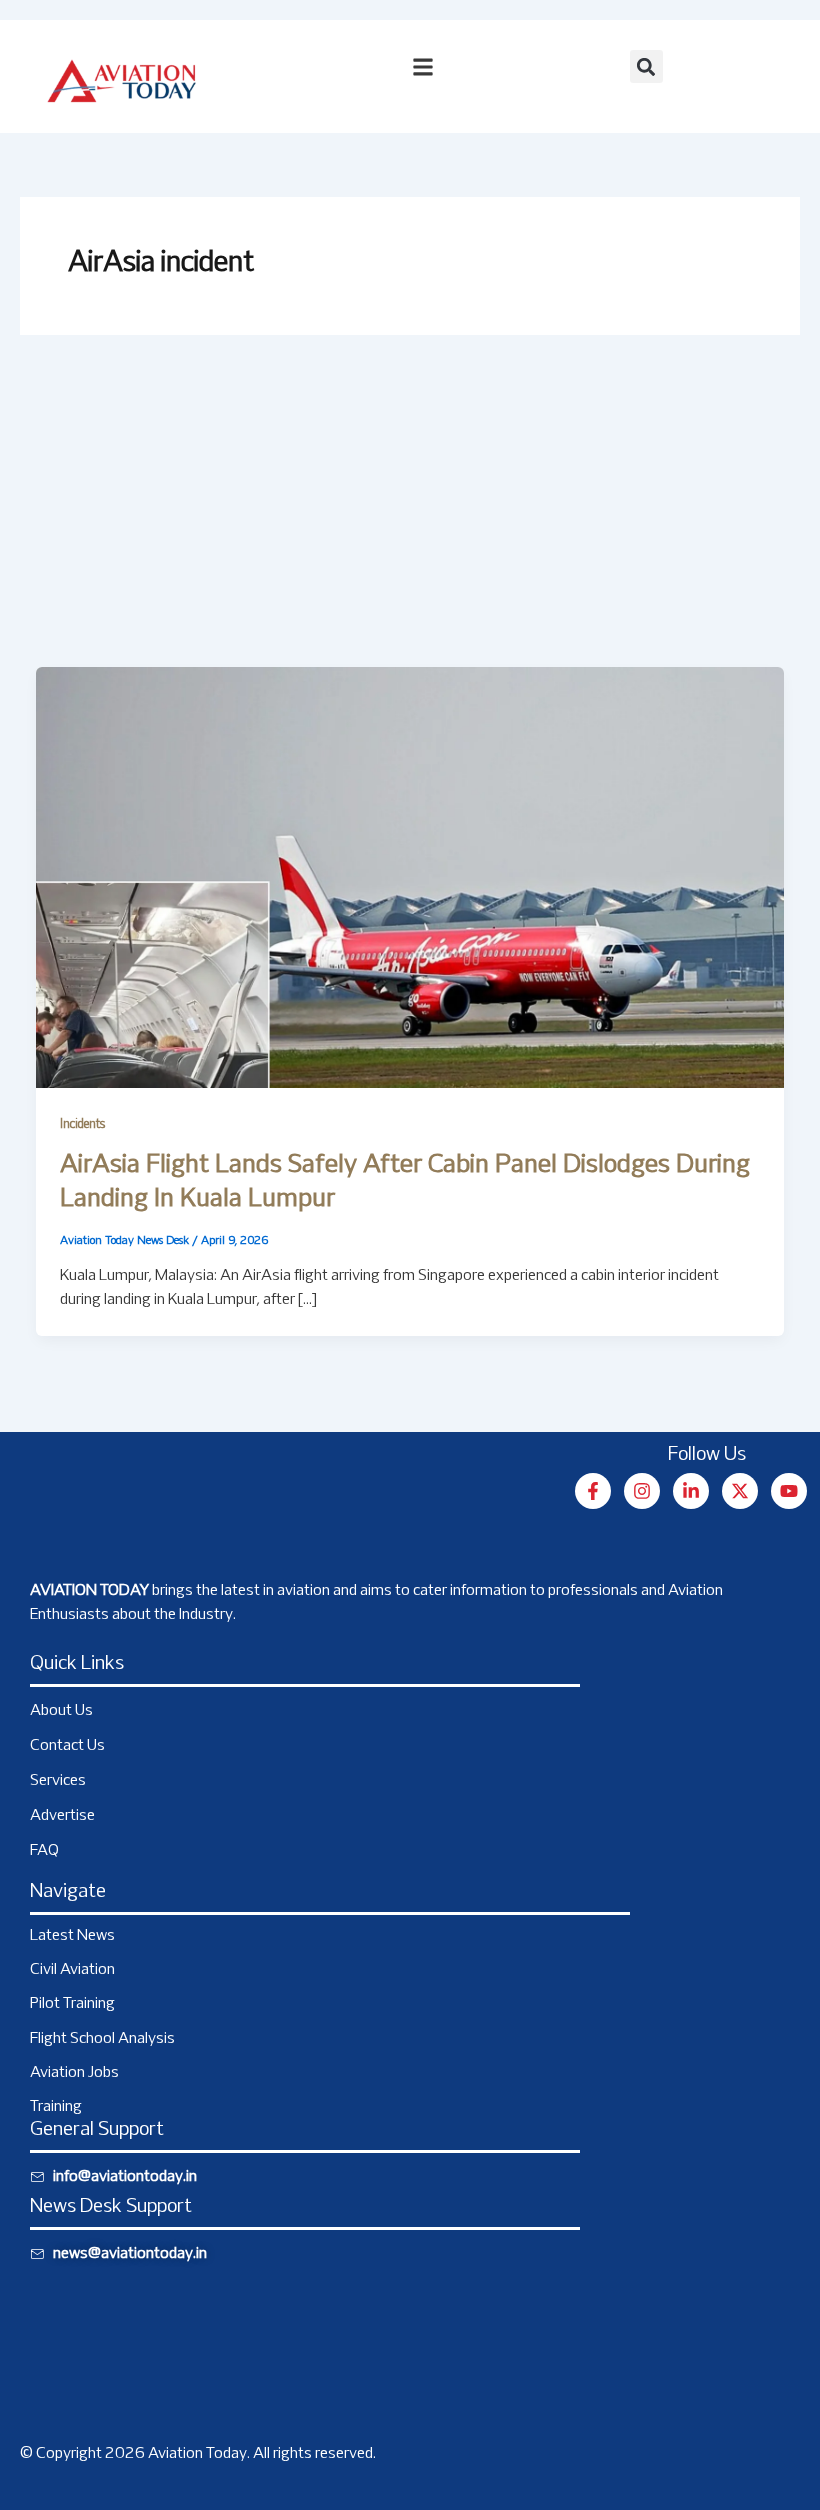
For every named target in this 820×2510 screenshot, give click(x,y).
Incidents (82, 1125)
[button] (646, 66)
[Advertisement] (410, 517)
